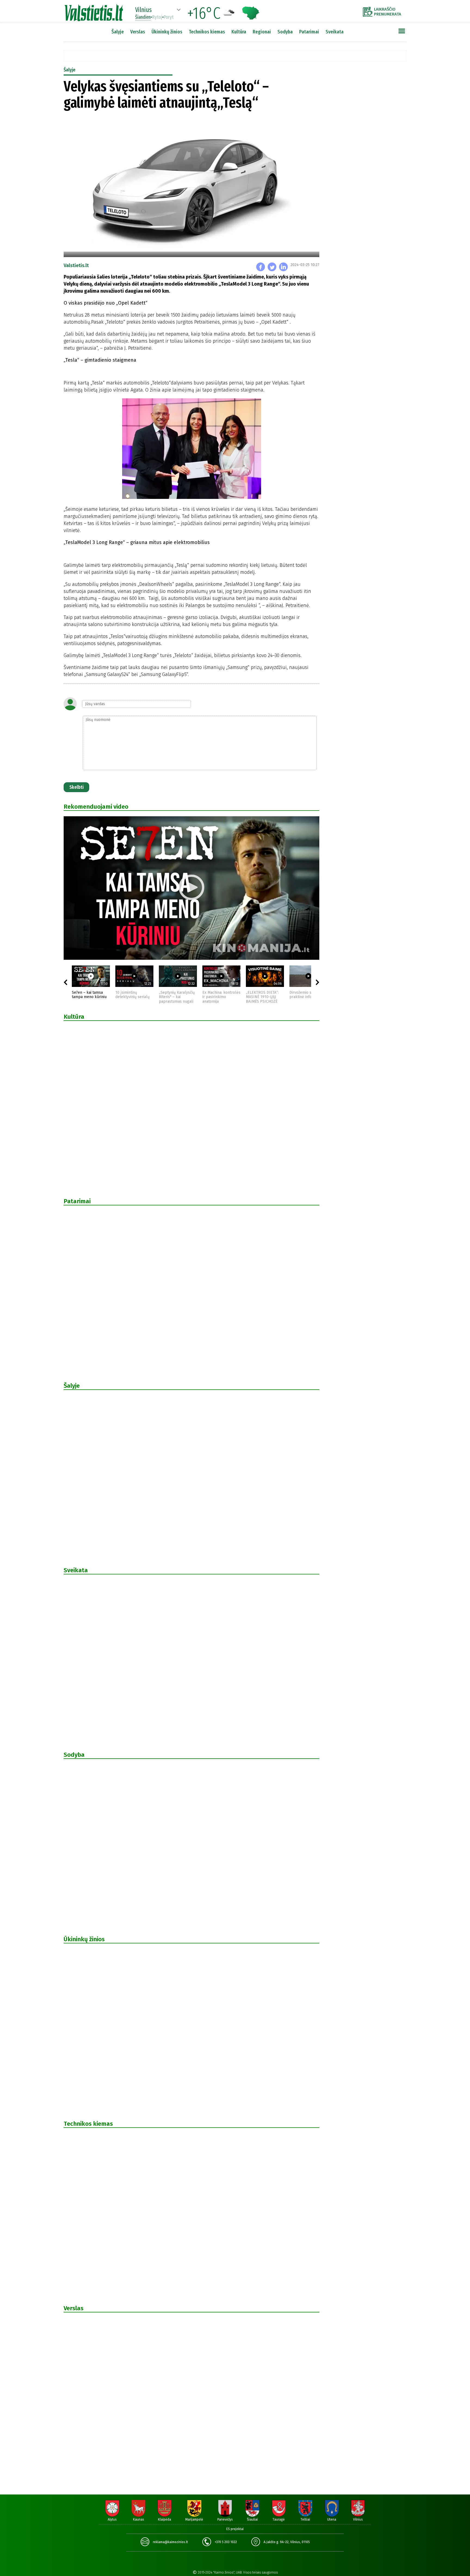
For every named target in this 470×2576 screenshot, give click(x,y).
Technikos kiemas (207, 32)
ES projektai (235, 2529)
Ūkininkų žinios (167, 32)
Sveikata (335, 32)
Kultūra (239, 32)
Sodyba (285, 32)
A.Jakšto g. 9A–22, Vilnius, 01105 (287, 2542)
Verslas (138, 32)
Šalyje (118, 32)
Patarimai (309, 32)
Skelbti (76, 787)
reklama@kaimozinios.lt (170, 2542)
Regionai (262, 32)
